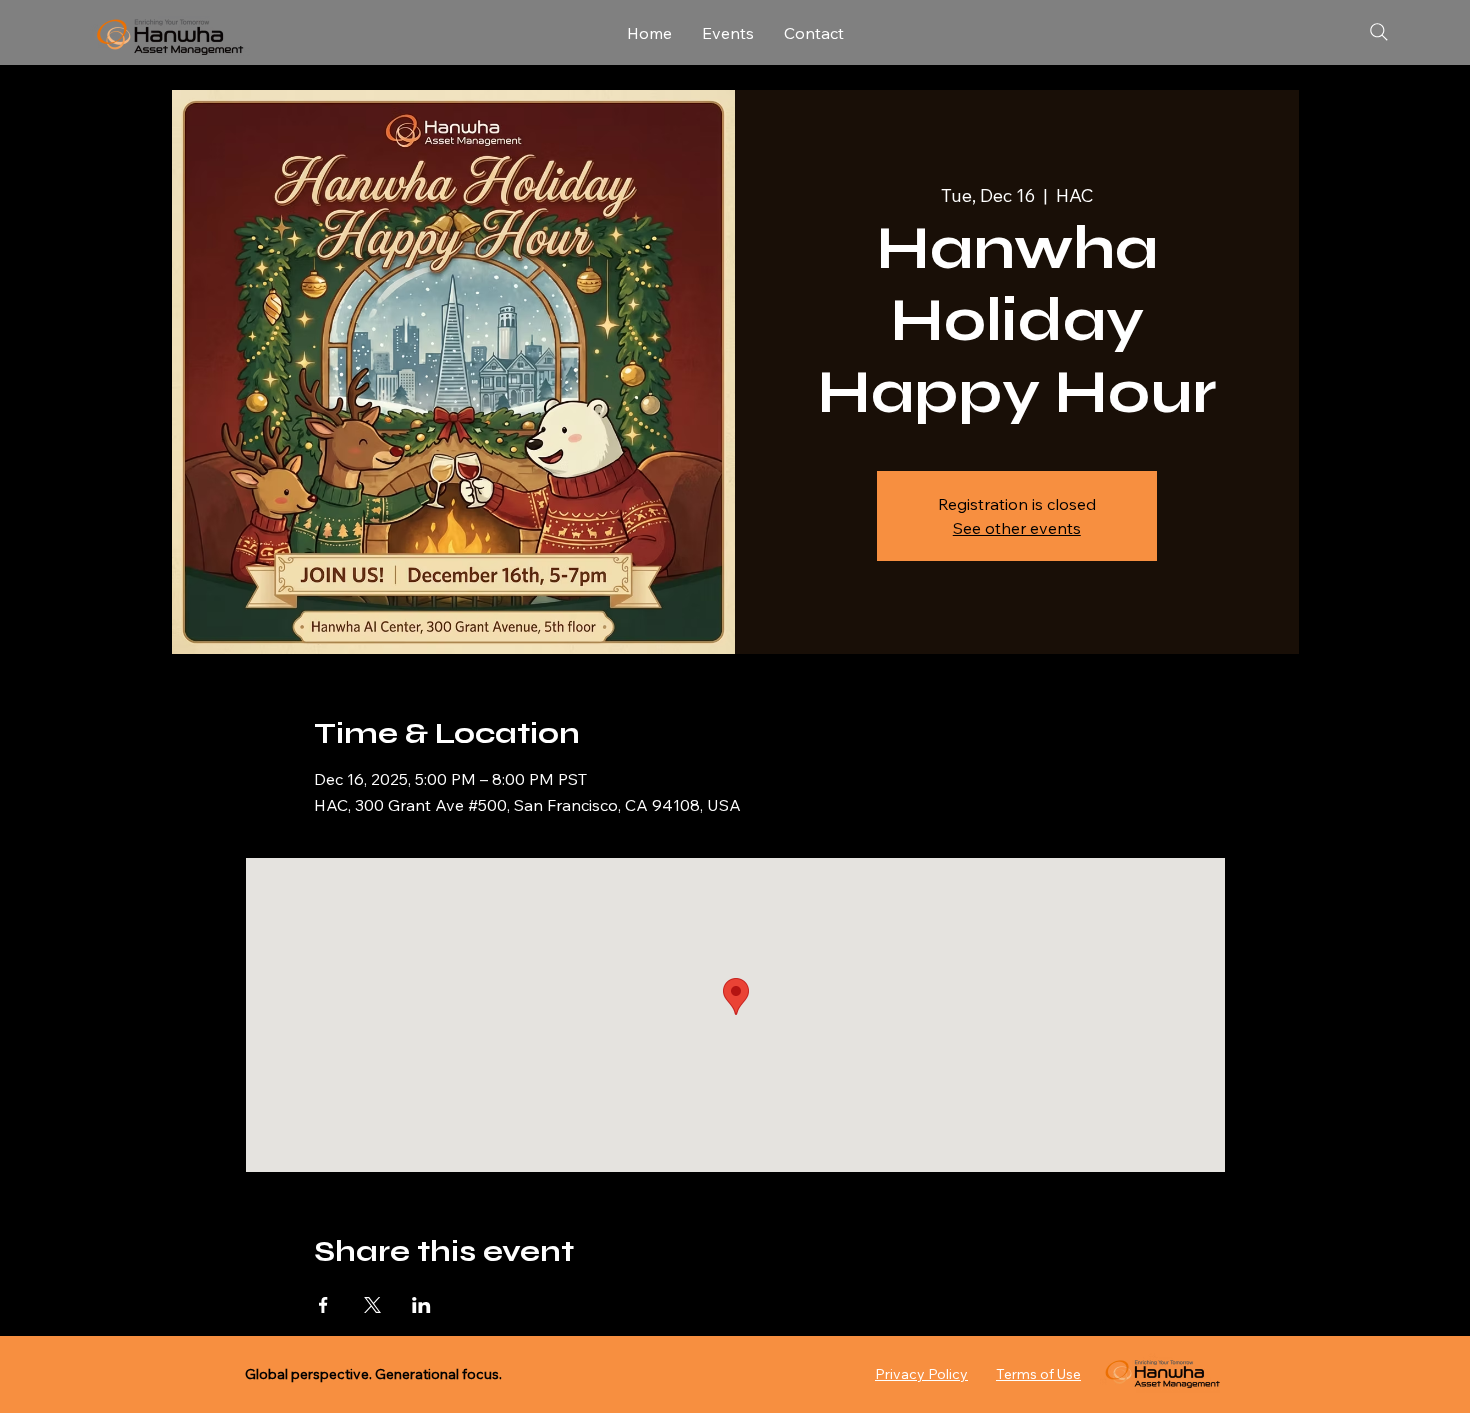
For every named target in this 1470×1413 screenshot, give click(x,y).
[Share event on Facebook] (323, 1305)
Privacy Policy (921, 1374)
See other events (1017, 528)
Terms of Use (1038, 1374)
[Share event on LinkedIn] (421, 1305)
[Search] (1379, 32)
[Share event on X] (372, 1305)
